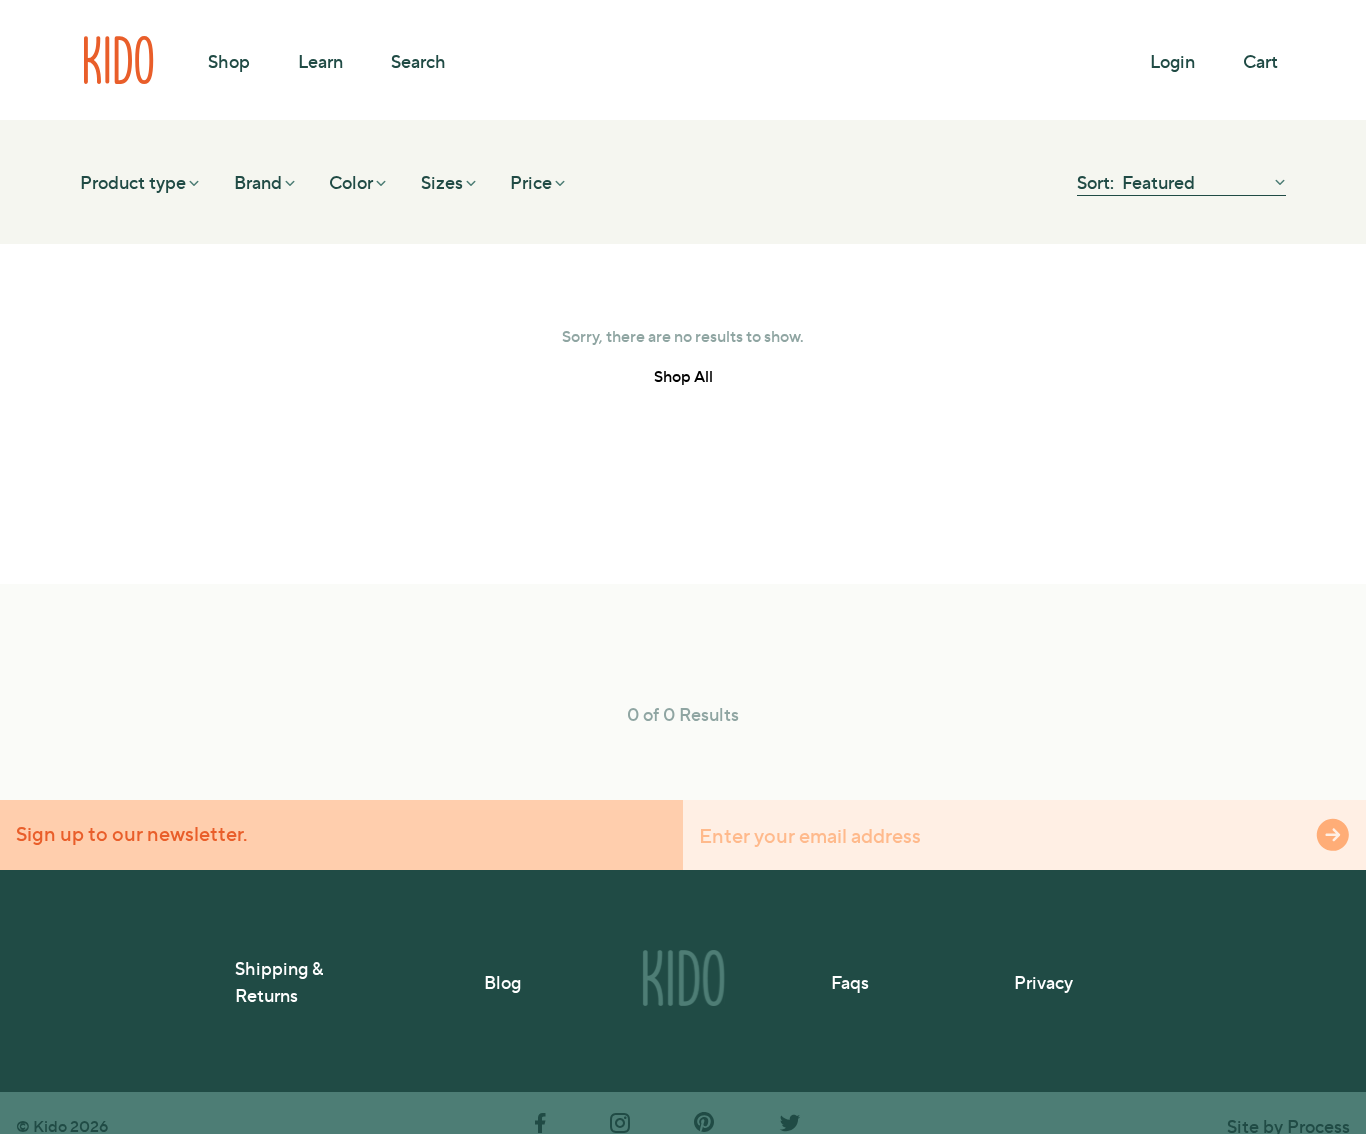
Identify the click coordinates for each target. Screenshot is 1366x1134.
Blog (502, 981)
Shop (229, 60)
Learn (320, 60)
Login (1172, 60)
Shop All (683, 375)
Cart (1260, 60)
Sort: (1097, 181)
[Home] (120, 60)
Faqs (850, 981)
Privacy (1043, 981)
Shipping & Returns (279, 981)
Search (418, 60)
